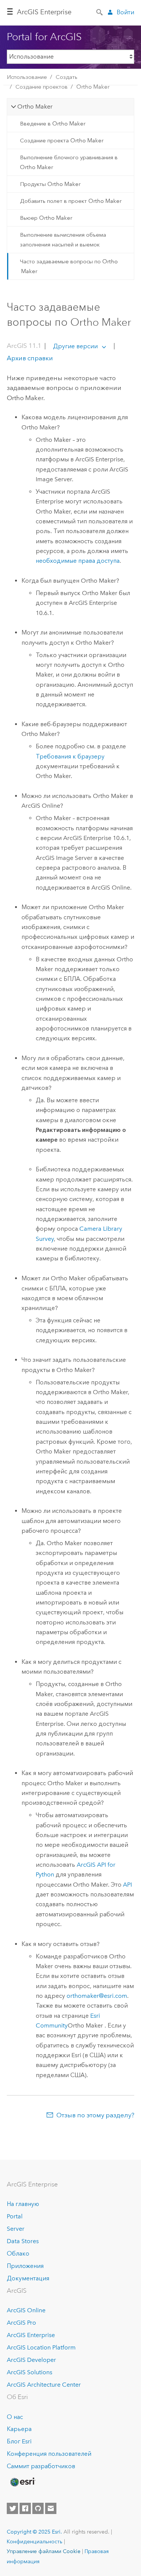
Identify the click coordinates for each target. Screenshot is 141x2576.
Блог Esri (19, 2441)
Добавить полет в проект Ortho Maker (71, 201)
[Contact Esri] (51, 2508)
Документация (28, 2278)
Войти (125, 12)
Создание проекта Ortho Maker (62, 141)
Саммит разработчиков (41, 2466)
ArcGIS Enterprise (44, 12)
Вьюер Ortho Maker (46, 218)
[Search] (100, 12)
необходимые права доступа (78, 561)
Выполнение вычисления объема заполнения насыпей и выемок (63, 240)
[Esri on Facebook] (25, 2508)
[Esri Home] (22, 2482)
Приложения (25, 2266)
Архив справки (30, 358)
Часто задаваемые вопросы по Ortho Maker (69, 266)
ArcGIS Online (26, 2310)
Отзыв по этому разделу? (95, 2115)
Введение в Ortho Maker (53, 124)
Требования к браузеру (70, 756)
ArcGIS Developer (31, 2360)
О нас (15, 2417)
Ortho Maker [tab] (35, 107)
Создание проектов (42, 87)
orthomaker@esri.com (97, 1996)
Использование (27, 77)
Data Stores (23, 2241)
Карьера (19, 2429)
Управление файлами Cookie (44, 2551)
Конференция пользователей (49, 2454)
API (127, 1885)
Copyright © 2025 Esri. (34, 2532)
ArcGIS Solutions (30, 2372)
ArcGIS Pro (21, 2323)
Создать (67, 77)
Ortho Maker (93, 87)
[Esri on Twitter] (12, 2508)
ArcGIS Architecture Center (44, 2385)
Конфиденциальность (35, 2541)
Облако (18, 2253)
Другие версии (75, 346)
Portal (15, 2216)
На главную (23, 2204)
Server (16, 2229)
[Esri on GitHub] (38, 2508)
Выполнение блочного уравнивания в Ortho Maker (69, 162)
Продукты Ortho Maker (50, 184)
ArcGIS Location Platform (41, 2347)
